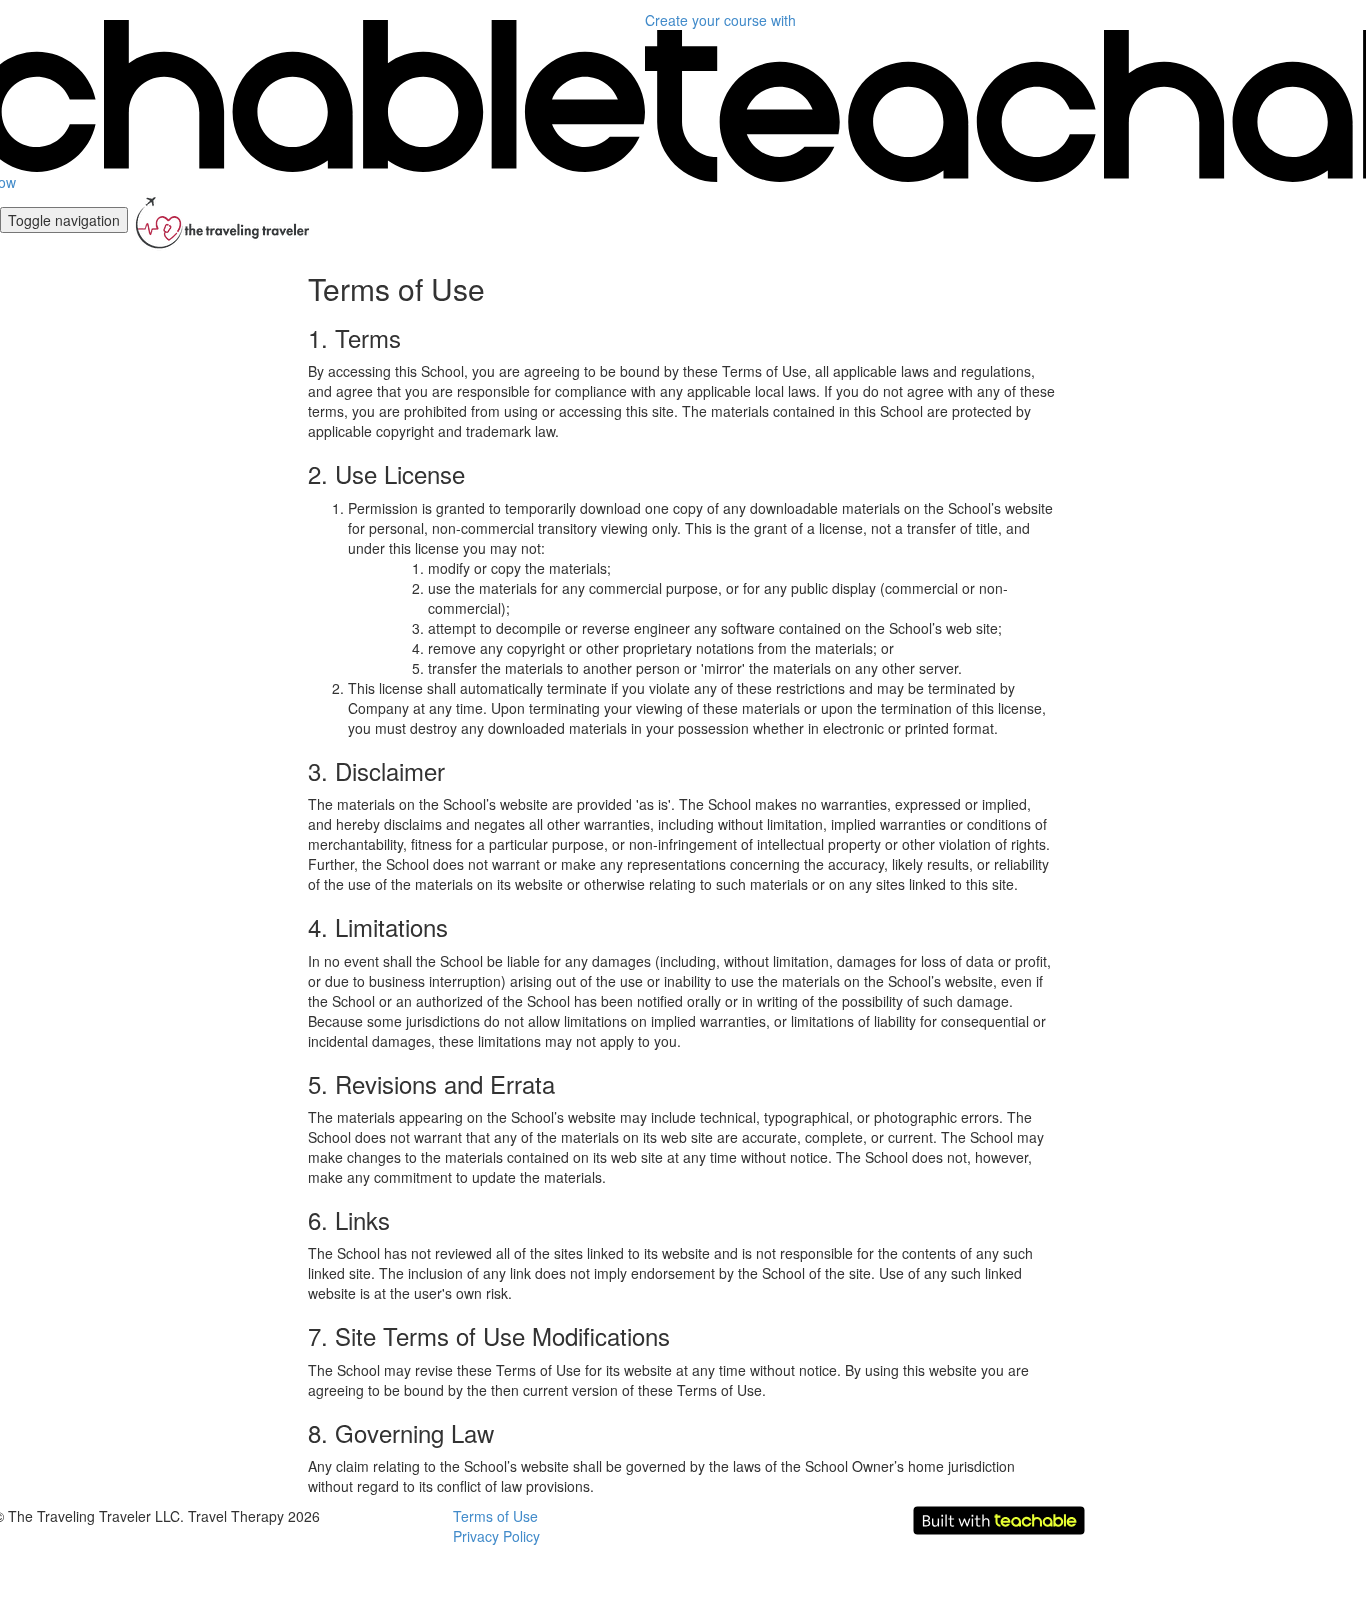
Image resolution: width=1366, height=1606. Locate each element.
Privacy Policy (496, 1536)
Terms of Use (495, 1516)
